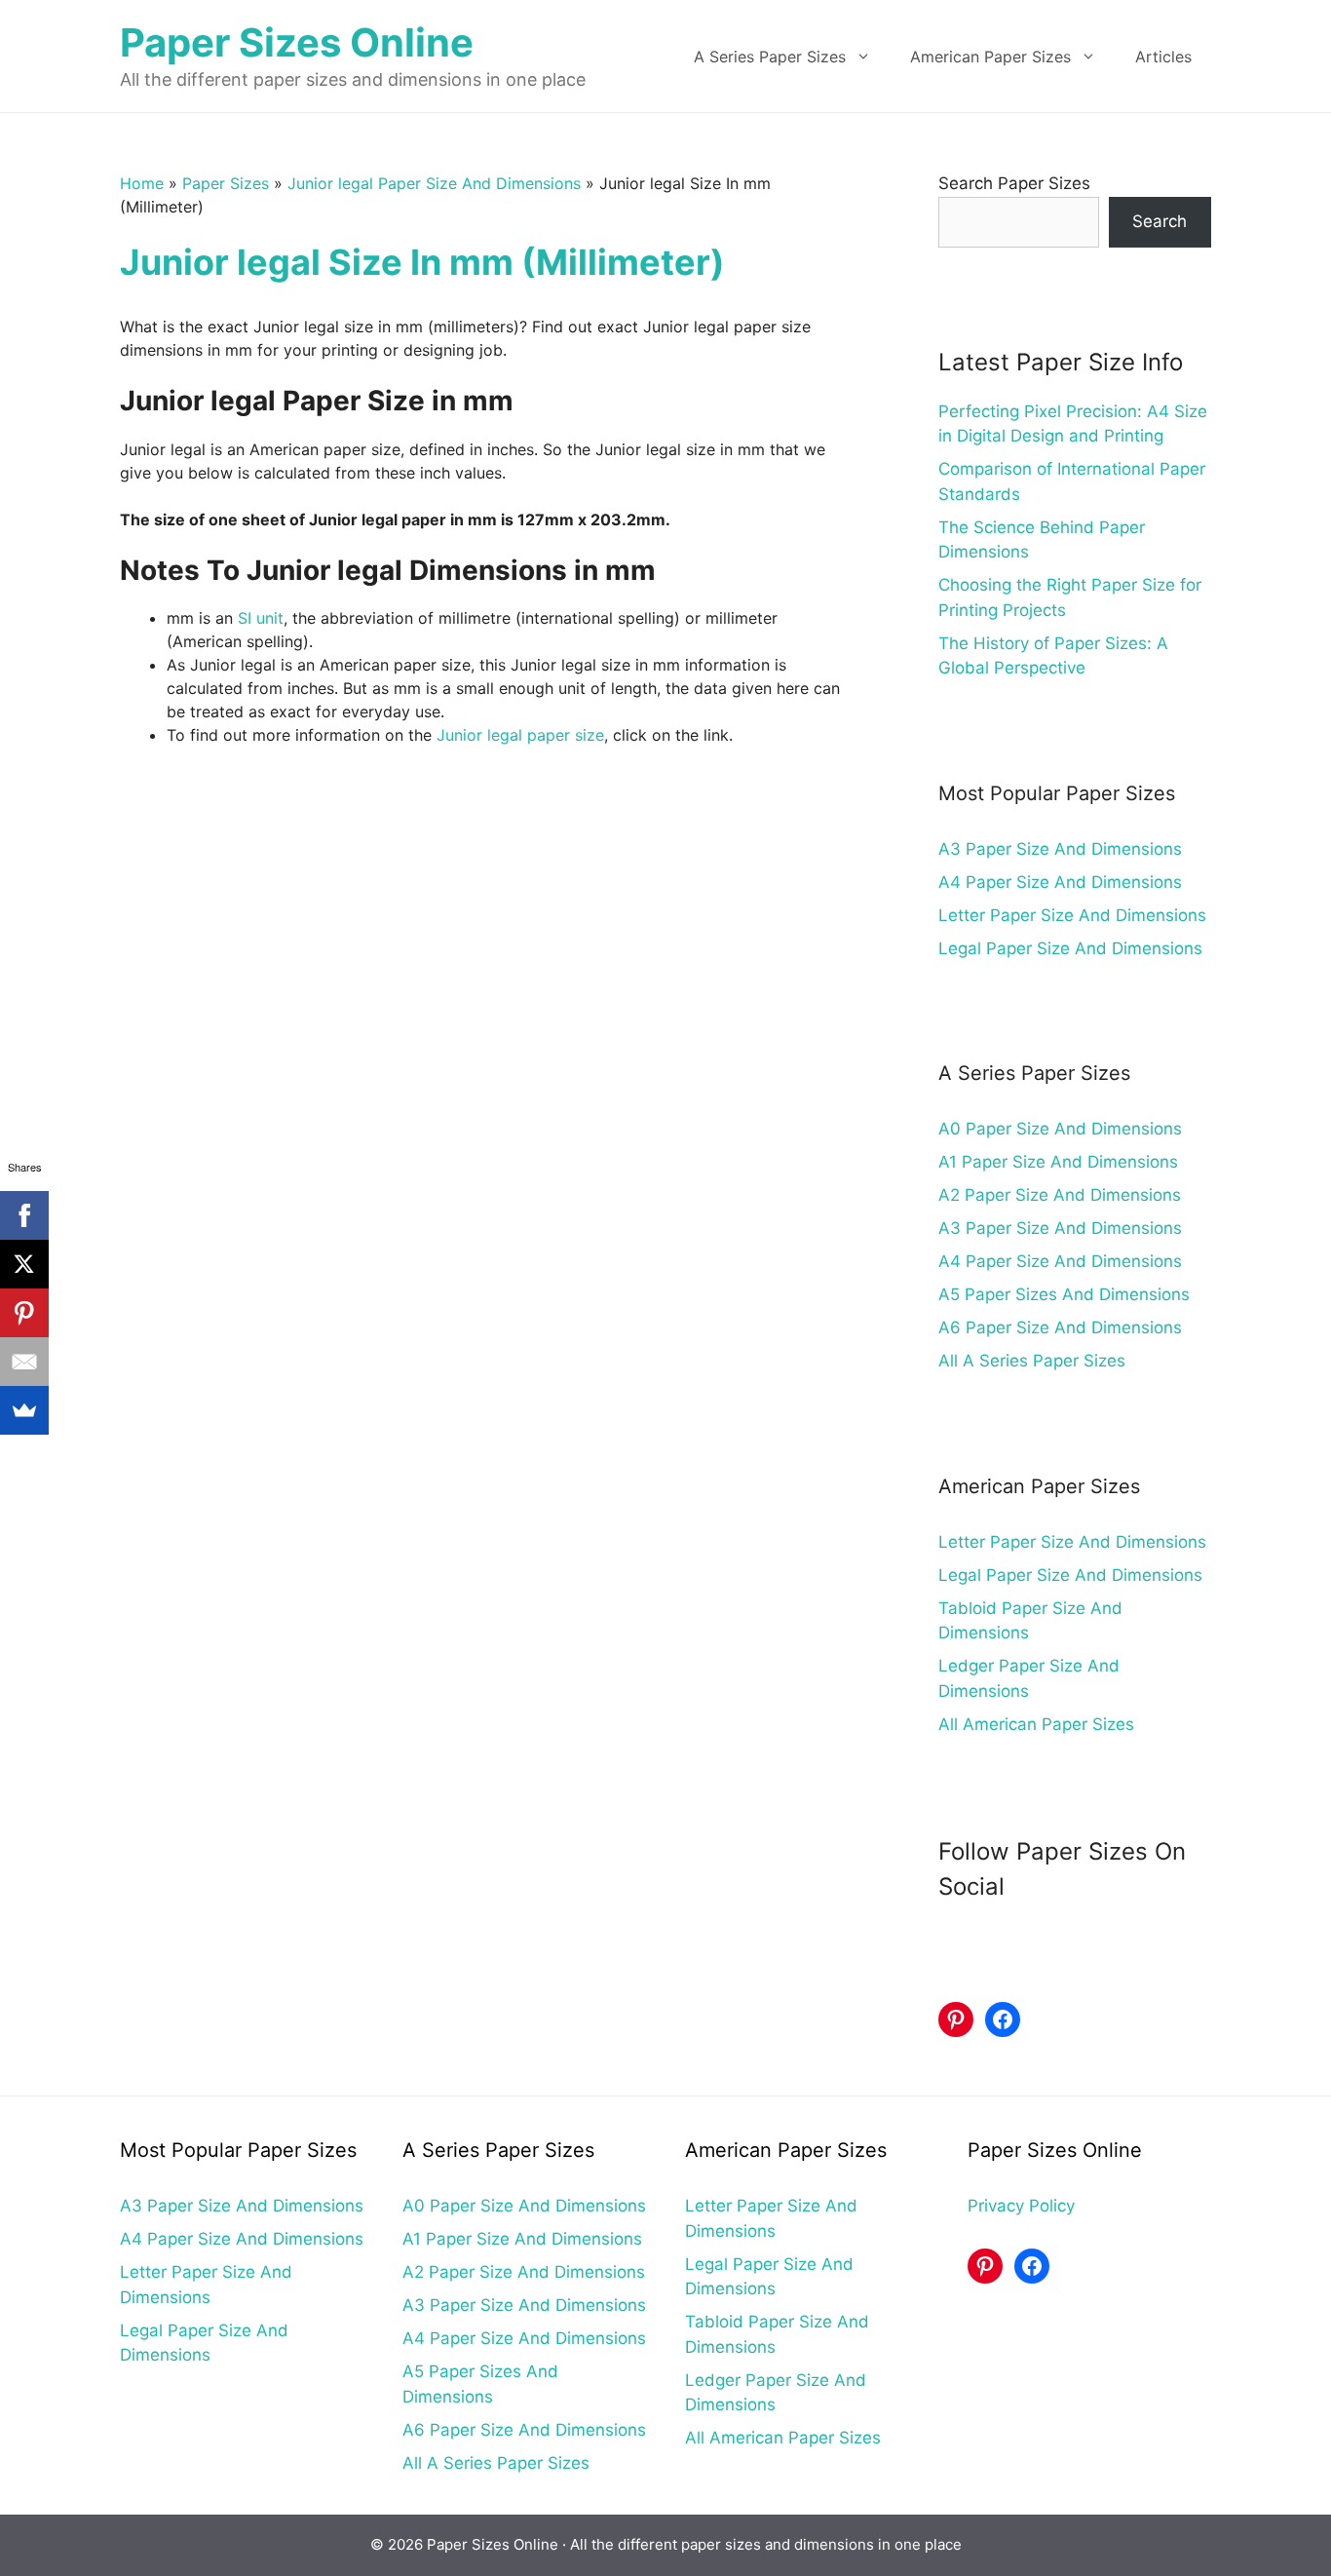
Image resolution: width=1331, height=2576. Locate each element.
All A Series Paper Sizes (1032, 1361)
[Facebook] (24, 1215)
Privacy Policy (1021, 2206)
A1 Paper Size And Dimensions (1058, 1162)
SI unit (261, 618)
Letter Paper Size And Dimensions (1072, 915)
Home (142, 183)
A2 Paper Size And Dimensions (1060, 1195)
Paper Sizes (226, 183)
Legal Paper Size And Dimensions (1070, 948)
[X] (24, 1264)
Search (1160, 221)
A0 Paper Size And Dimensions (1060, 1129)
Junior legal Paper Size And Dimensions (434, 183)
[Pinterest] (24, 1313)
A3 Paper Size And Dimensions (1060, 849)
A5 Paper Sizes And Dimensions (1064, 1294)
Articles (1163, 57)
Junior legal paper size (520, 735)
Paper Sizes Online (297, 42)
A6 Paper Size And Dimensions (1060, 1327)
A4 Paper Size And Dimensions (1060, 882)
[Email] (24, 1362)
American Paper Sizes (990, 57)
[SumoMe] (24, 1410)
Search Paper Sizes (1014, 183)
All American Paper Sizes (1036, 1724)
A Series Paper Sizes (770, 57)
